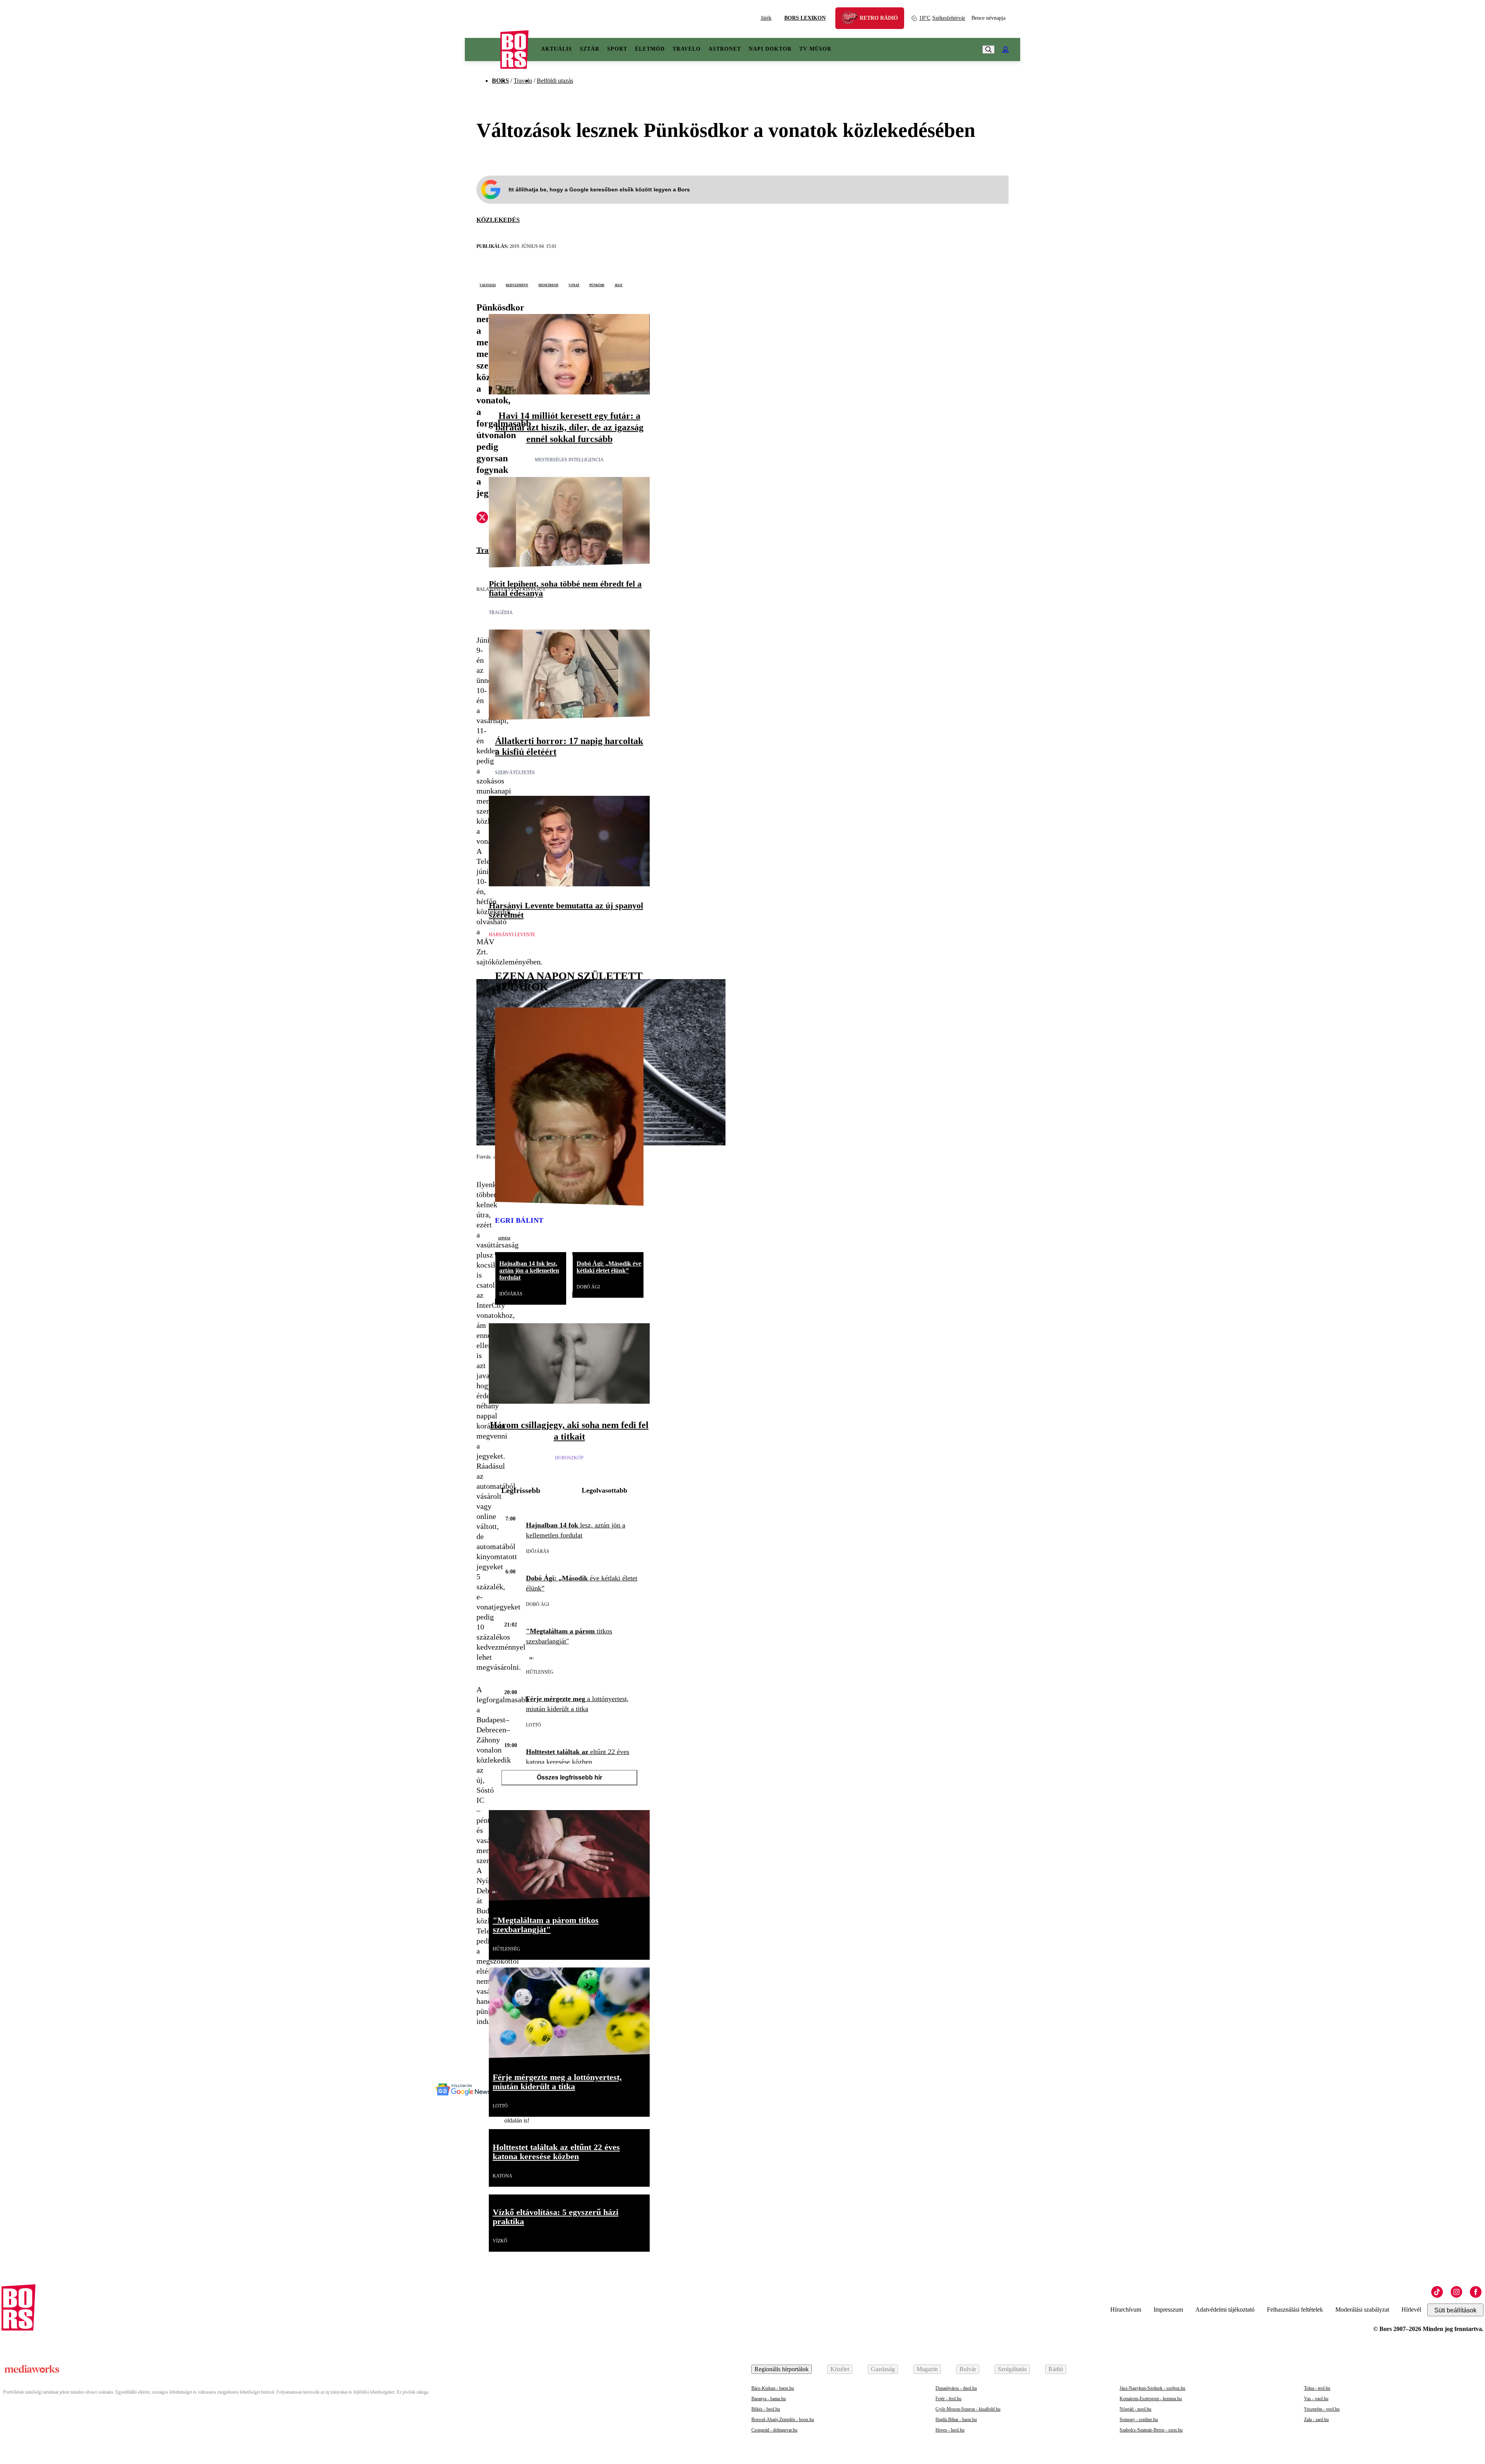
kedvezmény (517, 285)
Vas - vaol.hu (1316, 2399)
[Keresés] (988, 49)
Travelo (687, 49)
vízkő (500, 2241)
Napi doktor (770, 49)
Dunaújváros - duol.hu (956, 2388)
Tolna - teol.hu (1317, 2388)
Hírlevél (1411, 2310)
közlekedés (498, 220)
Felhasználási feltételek (1295, 2310)
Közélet (840, 2369)
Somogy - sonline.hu (1139, 2420)
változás (488, 285)
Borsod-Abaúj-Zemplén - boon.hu (783, 2420)
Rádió (1056, 2369)
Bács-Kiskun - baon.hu (773, 2388)
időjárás (511, 1294)
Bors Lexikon (805, 18)
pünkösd (597, 285)
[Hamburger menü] (483, 49)
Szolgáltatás (1012, 2369)
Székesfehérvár (942, 18)
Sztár (590, 49)
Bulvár (968, 2369)
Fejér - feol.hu (948, 2399)
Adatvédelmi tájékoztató (1225, 2310)
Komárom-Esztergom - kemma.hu (1151, 2399)
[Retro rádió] (852, 19)
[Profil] (1005, 49)
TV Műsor (815, 49)
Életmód (650, 49)
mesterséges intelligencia (569, 460)
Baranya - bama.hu (769, 2399)
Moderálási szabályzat (1362, 2310)
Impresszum (1168, 2310)
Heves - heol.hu (950, 2430)
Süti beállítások (1455, 2310)
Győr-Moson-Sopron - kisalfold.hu (968, 2409)
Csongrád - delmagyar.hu (774, 2430)
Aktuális (556, 49)
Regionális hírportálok (782, 2369)
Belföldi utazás (555, 81)
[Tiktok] (1437, 2292)
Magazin (927, 2369)
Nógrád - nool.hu (1135, 2409)
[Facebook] (1476, 2292)
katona (503, 2176)
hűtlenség (540, 1672)
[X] (482, 519)
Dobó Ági (588, 1287)
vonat (574, 285)
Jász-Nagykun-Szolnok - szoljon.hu (1152, 2388)
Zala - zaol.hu (1316, 2420)
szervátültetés (515, 773)
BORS (500, 81)
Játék (766, 18)
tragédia (501, 613)
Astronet (725, 49)
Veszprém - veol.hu (1322, 2409)
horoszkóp (569, 1458)
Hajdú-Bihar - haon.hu (956, 2420)
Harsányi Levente (512, 935)
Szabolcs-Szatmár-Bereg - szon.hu (1151, 2430)
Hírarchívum (1126, 2310)
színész (504, 1238)
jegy (619, 285)
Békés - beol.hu (766, 2409)
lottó (533, 1725)
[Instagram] (1456, 2292)
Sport (617, 49)
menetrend (548, 285)
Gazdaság (883, 2369)
